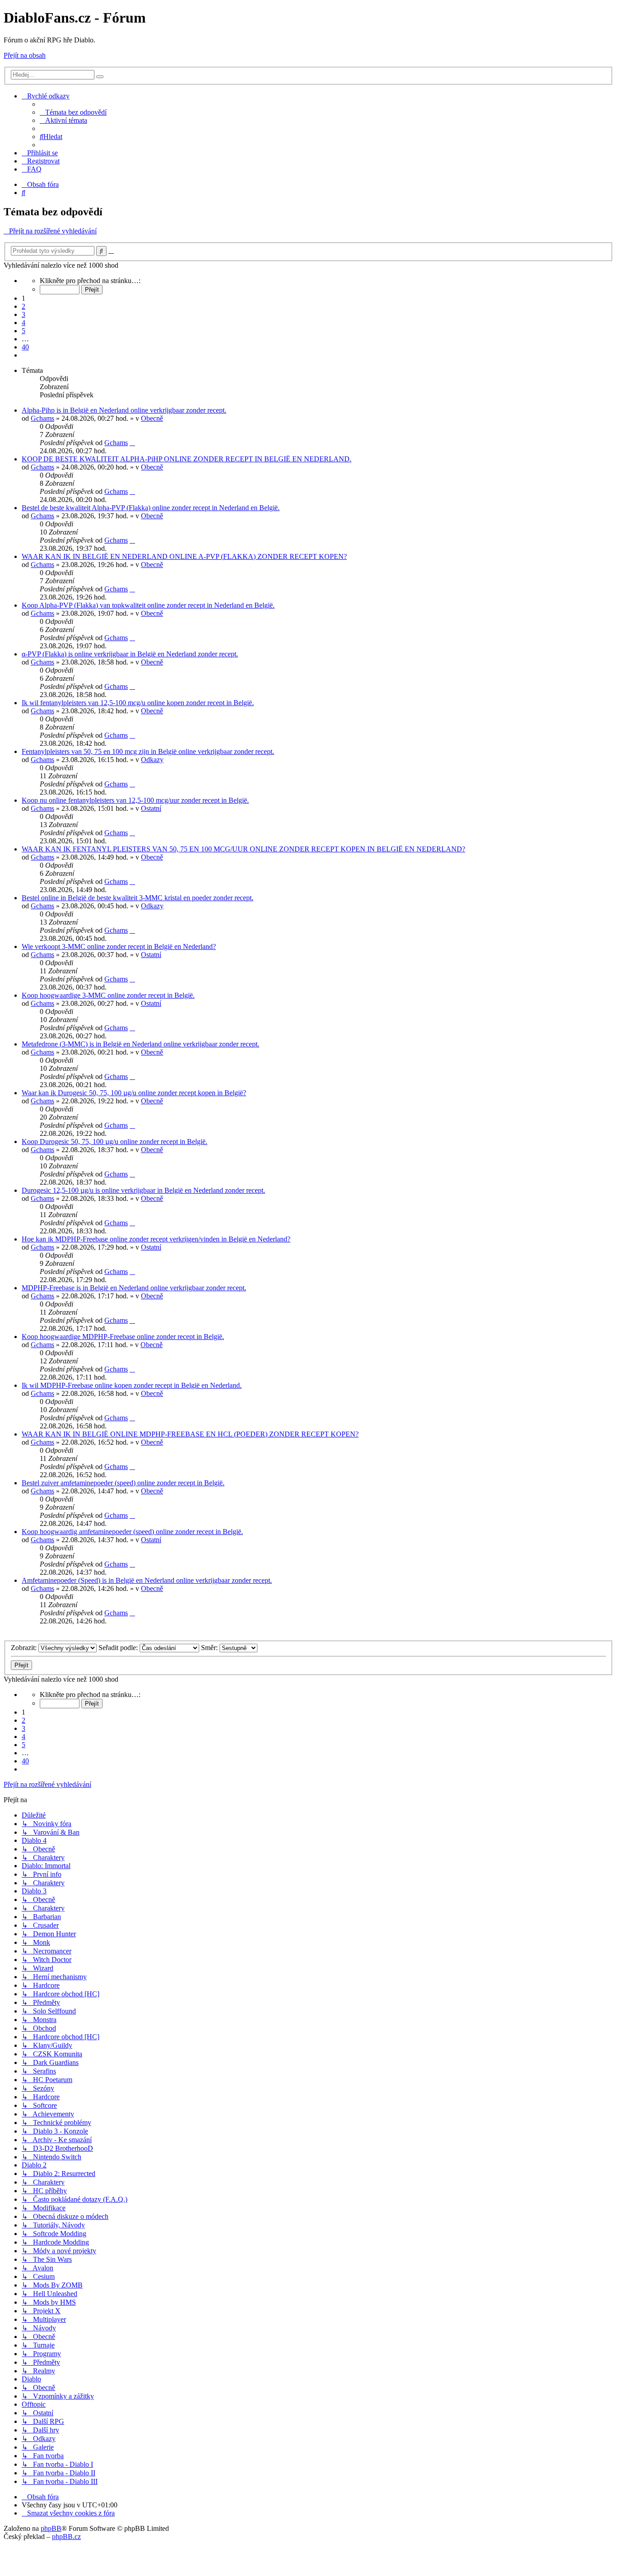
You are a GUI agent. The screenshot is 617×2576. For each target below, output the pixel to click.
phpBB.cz (66, 2536)
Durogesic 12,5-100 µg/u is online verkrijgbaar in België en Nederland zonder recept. (143, 1190)
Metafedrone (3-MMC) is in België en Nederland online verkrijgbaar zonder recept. (140, 1044)
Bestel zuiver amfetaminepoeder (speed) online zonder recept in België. (123, 1483)
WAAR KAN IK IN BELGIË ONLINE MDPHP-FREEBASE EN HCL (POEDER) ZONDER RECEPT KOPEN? (190, 1434)
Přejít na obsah (25, 55)
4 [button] (23, 323)
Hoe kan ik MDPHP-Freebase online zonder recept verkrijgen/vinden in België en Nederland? (156, 1239)
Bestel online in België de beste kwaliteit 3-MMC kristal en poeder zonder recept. (138, 898)
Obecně (152, 418)
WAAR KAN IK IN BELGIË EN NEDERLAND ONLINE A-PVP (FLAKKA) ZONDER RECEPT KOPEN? (184, 556)
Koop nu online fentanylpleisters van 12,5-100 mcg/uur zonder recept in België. (135, 800)
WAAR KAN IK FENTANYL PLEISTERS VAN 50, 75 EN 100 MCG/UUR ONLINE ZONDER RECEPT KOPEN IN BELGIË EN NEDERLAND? (243, 849)
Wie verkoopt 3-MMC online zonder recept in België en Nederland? (119, 946)
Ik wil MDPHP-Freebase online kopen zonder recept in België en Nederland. (132, 1385)
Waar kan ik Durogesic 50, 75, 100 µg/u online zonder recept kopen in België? (134, 1093)
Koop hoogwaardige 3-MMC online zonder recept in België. (108, 995)
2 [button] (23, 306)
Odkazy (152, 760)
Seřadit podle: (119, 1648)
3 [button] (23, 314)
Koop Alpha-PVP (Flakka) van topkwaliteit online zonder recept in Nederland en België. (148, 605)
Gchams (42, 418)
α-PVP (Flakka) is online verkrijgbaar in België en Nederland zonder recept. (130, 654)
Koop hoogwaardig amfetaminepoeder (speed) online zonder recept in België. (132, 1532)
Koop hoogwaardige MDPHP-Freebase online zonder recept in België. (123, 1337)
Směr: (210, 1648)
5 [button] (23, 331)
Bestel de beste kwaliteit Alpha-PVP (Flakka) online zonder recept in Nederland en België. (151, 508)
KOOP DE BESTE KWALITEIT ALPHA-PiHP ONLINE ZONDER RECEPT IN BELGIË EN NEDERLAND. (187, 459)
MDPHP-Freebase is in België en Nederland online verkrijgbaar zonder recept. (134, 1288)
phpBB (51, 2528)
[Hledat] (100, 77)
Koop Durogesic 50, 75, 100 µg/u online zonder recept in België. (115, 1142)
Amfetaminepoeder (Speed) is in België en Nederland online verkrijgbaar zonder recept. (147, 1580)
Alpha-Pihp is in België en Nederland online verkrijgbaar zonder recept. (124, 410)
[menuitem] (73, 112)
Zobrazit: (25, 1648)
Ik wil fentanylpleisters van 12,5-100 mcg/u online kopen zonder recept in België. (138, 703)
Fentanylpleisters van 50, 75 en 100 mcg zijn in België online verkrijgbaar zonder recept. (148, 751)
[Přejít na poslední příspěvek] (132, 443)
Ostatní (151, 808)
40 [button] (25, 347)
